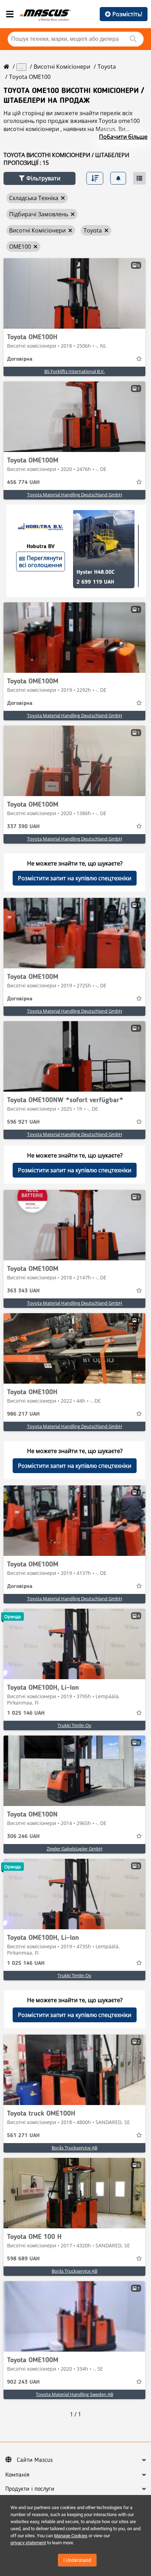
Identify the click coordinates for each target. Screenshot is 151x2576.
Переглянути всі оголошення (41, 561)
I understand (77, 2560)
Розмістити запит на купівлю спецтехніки (75, 878)
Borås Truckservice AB (74, 2148)
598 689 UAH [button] (23, 2259)
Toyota (107, 67)
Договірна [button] (20, 359)
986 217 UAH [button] (23, 1414)
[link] (74, 293)
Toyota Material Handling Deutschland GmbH (75, 495)
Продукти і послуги (30, 2489)
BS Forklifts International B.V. (74, 371)
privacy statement (28, 2543)
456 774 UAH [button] (23, 483)
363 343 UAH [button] (23, 1291)
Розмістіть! (127, 14)
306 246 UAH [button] (23, 1837)
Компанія (17, 2475)
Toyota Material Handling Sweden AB (74, 2394)
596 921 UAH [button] (23, 1122)
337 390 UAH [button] (23, 827)
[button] (40, 178)
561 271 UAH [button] (23, 2136)
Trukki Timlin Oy (74, 1725)
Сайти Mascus (35, 2460)
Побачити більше (123, 137)
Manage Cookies (71, 2536)
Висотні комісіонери (62, 67)
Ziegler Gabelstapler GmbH (75, 1849)
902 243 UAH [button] (23, 2382)
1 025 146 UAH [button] (26, 1713)
